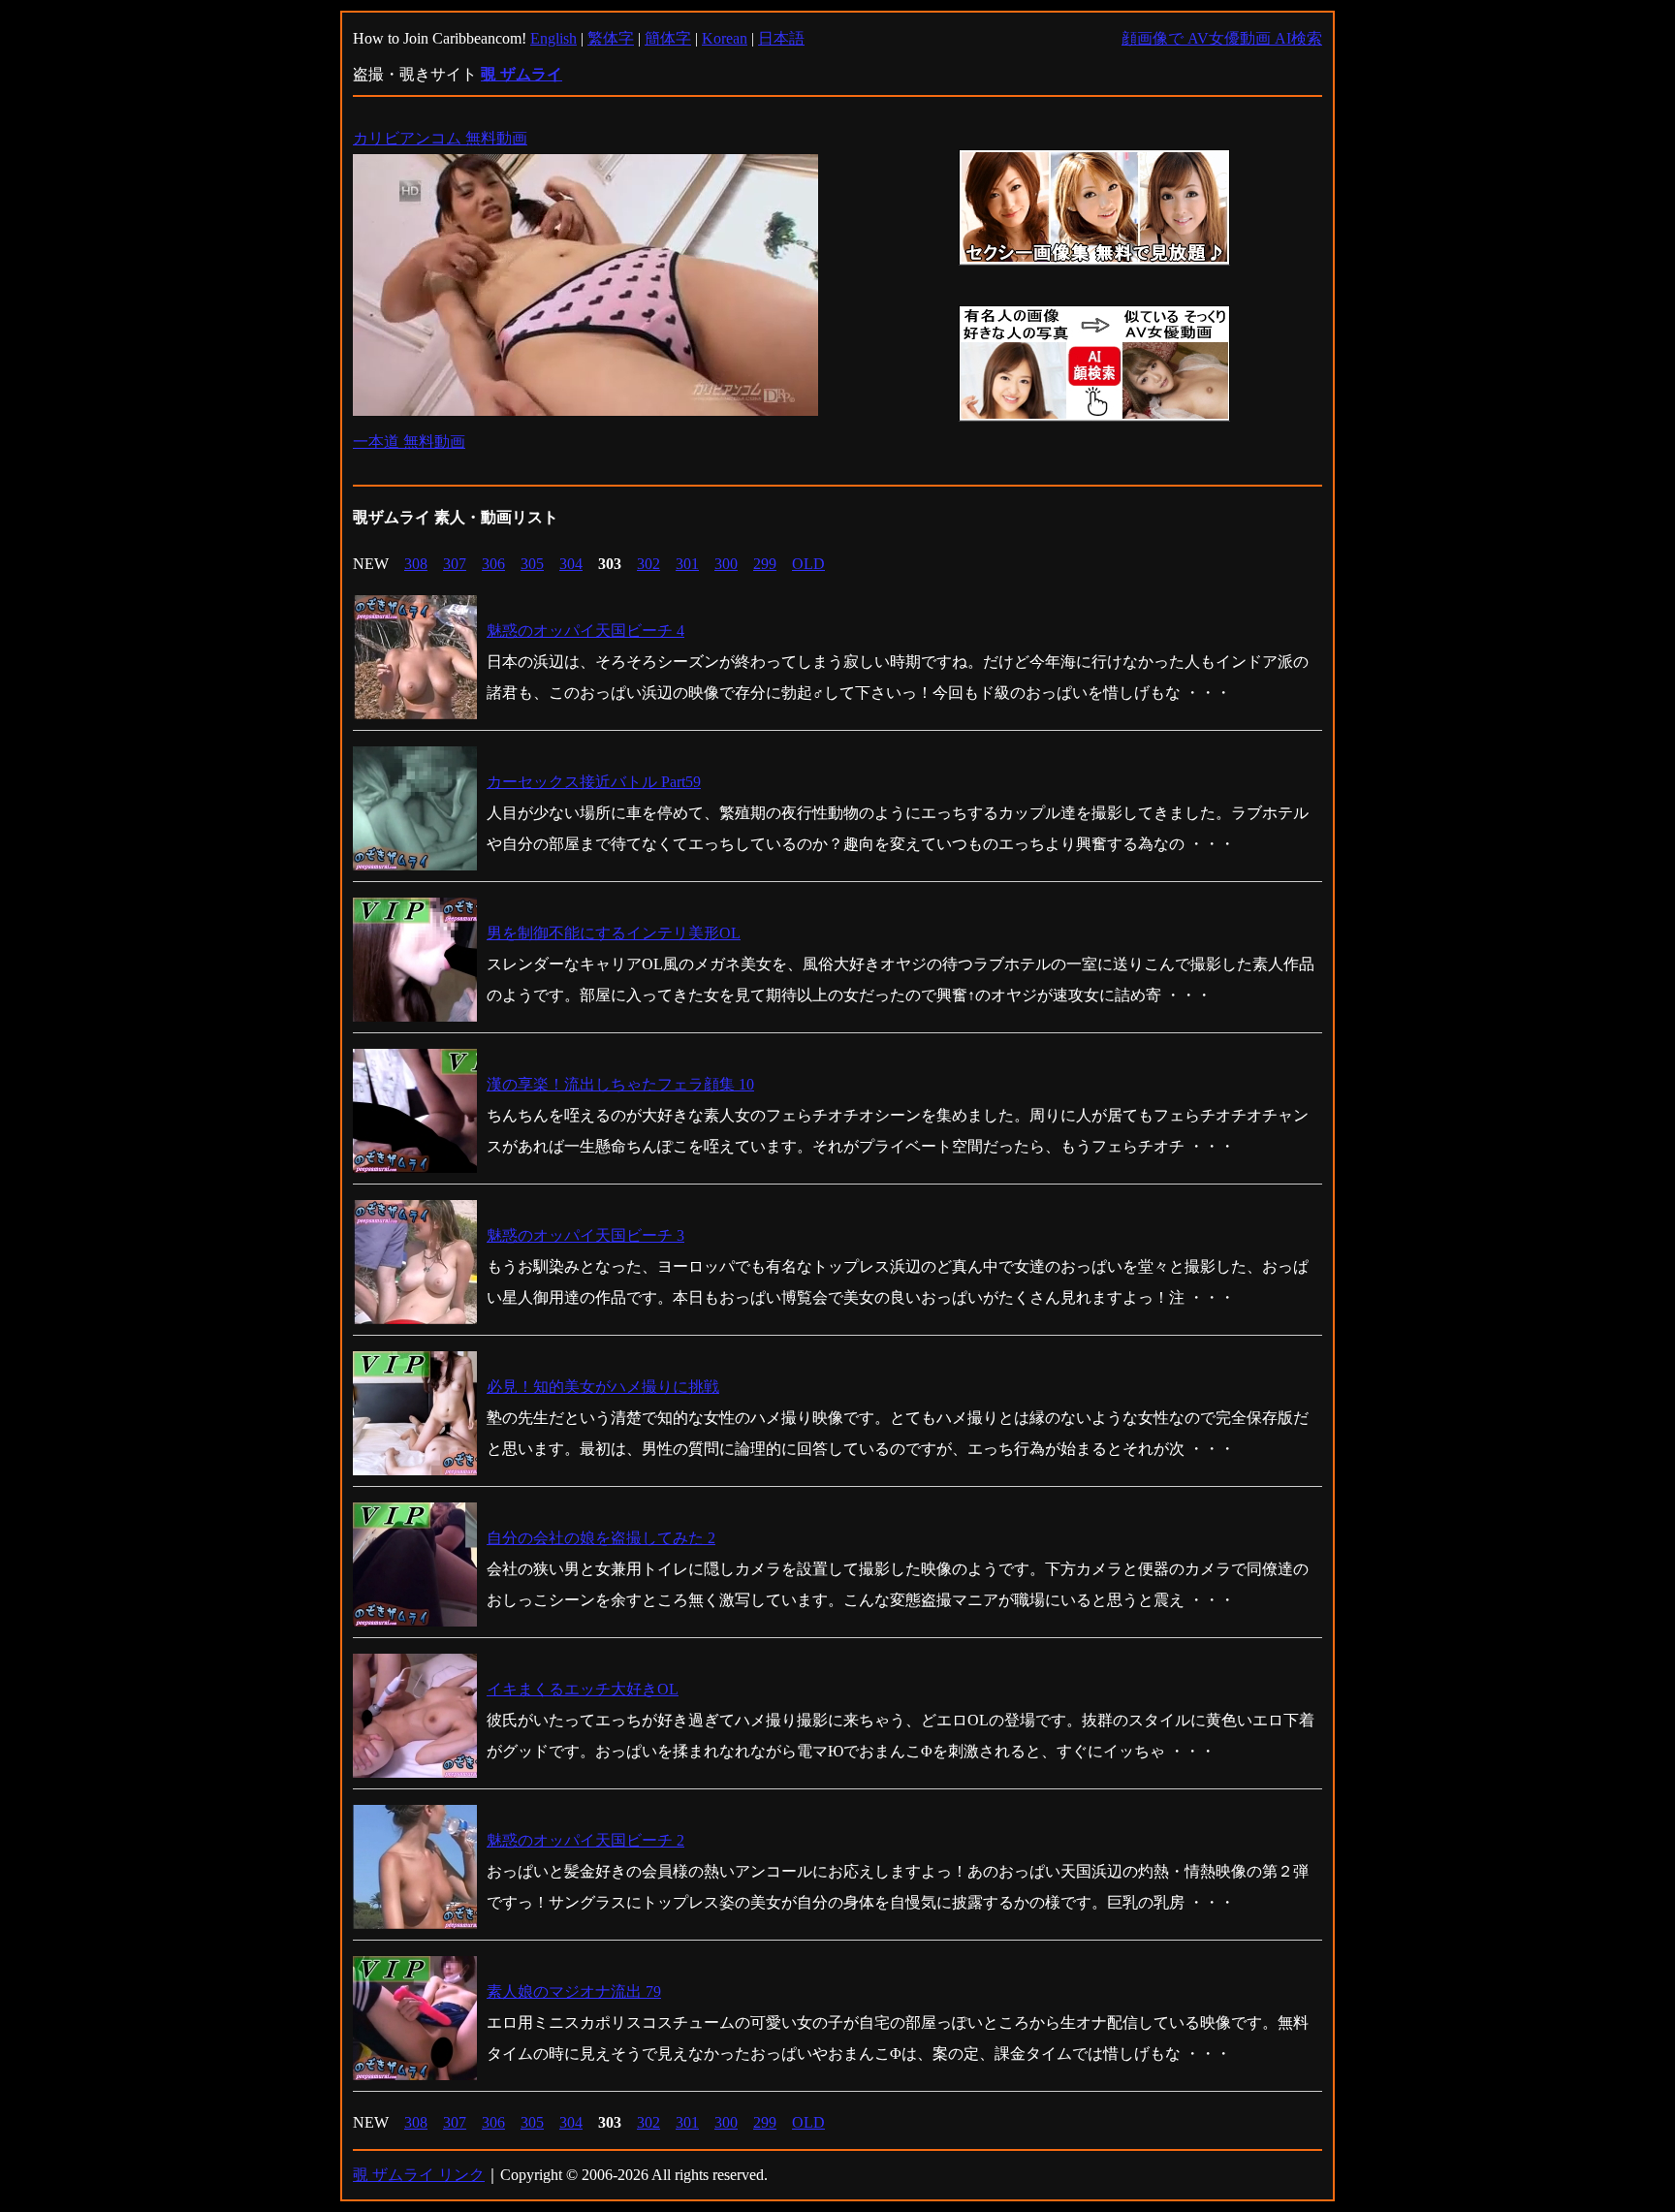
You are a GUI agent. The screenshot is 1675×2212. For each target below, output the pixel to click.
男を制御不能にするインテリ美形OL (614, 933)
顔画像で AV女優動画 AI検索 (1222, 38)
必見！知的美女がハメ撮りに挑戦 (603, 1387)
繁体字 (611, 38)
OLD (808, 564)
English (553, 38)
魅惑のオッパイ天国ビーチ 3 (585, 1235)
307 (455, 564)
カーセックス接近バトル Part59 (594, 782)
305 (532, 564)
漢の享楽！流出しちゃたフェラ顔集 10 (620, 1084)
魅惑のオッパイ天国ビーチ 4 (585, 631)
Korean (725, 38)
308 (416, 564)
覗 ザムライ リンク (419, 2175)
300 (726, 564)
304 (571, 564)
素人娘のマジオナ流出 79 (574, 1991)
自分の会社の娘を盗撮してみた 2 (601, 1538)
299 (765, 564)
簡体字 (668, 38)
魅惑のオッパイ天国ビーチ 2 (585, 1840)
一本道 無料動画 (409, 442)
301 (687, 564)
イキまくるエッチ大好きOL (583, 1689)
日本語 (781, 38)
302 (648, 564)
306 (493, 564)
